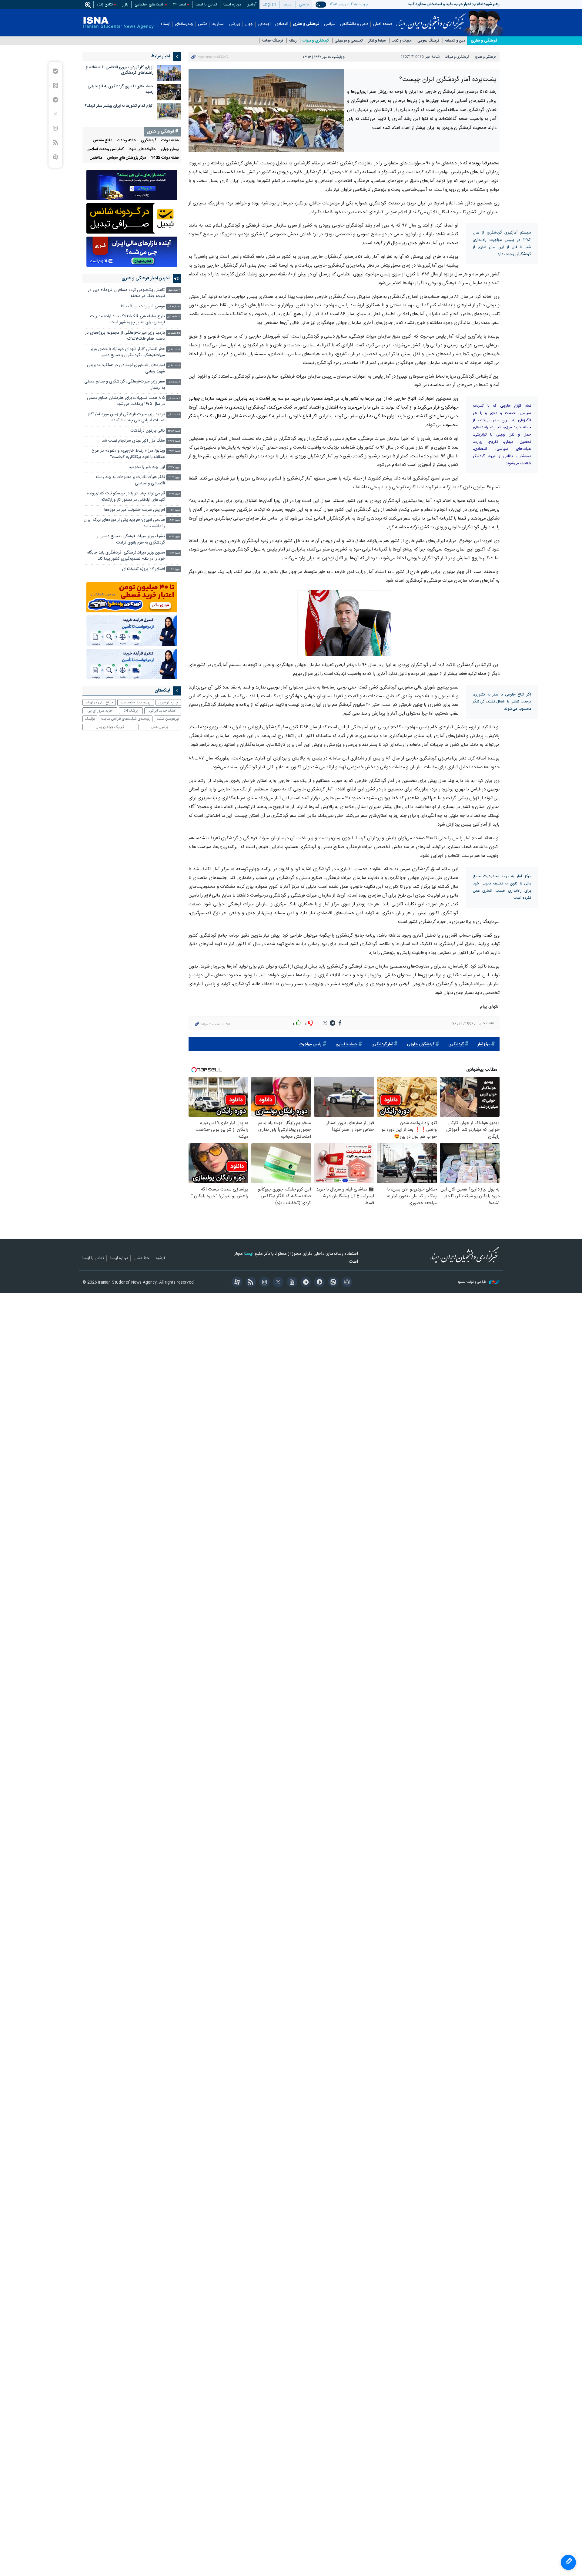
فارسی (304, 5)
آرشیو (252, 5)
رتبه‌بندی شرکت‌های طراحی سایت (126, 719)
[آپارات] (236, 1283)
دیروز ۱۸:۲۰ (175, 537)
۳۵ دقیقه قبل (173, 333)
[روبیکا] (346, 1283)
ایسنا (431, 19)
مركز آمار (484, 1044)
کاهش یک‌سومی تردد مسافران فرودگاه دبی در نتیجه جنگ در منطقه (126, 293)
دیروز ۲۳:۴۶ (174, 441)
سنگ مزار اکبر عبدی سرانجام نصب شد (133, 441)
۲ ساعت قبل (174, 398)
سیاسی (330, 24)
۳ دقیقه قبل (174, 290)
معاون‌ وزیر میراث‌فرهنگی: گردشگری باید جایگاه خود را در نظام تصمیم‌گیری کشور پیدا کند (126, 556)
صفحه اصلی (383, 24)
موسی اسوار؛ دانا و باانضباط (142, 306)
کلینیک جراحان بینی (110, 727)
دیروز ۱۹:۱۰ (175, 510)
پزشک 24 (131, 711)
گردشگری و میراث (316, 41)
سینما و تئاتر (377, 41)
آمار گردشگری (382, 1044)
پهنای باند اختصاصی (136, 702)
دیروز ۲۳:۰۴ (174, 451)
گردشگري (456, 1044)
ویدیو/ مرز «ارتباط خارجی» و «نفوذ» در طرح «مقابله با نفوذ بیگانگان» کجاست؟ (128, 454)
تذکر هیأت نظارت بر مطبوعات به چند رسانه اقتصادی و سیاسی (130, 480)
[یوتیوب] (291, 1283)
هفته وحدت (127, 141)
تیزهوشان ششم (168, 719)
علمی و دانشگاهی (354, 24)
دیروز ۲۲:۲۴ (174, 478)
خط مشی (142, 1258)
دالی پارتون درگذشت (148, 431)
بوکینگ (90, 719)
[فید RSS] (250, 1283)
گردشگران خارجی (421, 1044)
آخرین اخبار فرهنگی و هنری (146, 278)
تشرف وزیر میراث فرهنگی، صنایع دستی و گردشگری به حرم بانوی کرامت (131, 539)
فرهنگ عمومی (428, 41)
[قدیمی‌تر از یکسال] (169, 73)
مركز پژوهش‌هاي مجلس (126, 158)
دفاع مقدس (103, 141)
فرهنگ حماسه (272, 41)
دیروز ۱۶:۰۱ (175, 569)
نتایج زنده (105, 5)
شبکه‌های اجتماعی (149, 5)
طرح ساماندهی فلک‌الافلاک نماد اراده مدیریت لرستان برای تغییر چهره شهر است (127, 320)
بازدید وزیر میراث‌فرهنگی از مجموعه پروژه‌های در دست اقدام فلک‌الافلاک (125, 336)
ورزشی (235, 24)
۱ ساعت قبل (174, 350)
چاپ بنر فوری (168, 702)
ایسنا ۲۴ (180, 5)
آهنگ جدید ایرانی (163, 711)
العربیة (288, 5)
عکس (202, 24)
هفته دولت (170, 141)
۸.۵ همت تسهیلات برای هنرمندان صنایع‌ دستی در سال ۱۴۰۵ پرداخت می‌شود (126, 401)
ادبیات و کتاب (402, 41)
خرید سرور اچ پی (100, 711)
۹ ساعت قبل (174, 415)
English (269, 5)
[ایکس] (277, 1283)
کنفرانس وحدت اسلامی (105, 149)
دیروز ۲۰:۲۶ (175, 494)
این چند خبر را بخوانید (147, 467)
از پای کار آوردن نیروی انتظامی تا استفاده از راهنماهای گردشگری (120, 70)
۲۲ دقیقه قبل (174, 317)
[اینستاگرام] (264, 1283)
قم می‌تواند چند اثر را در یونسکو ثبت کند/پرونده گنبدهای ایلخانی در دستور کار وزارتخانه (126, 497)
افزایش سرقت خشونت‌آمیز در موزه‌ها (135, 510)
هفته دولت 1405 (165, 158)
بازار (125, 5)
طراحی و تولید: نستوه (472, 1282)
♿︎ (568, 2562)
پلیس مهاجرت (311, 1044)
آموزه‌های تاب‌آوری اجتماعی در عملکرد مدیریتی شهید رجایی (126, 368)
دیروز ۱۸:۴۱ (174, 520)
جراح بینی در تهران (99, 702)
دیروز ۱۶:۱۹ (175, 553)
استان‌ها (218, 24)
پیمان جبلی (170, 149)
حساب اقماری (346, 1044)
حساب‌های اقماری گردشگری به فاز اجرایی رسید (120, 89)
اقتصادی (282, 24)
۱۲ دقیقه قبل (174, 307)
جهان (249, 24)
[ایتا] (332, 1283)
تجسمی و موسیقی (349, 41)
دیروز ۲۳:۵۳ (174, 431)
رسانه (293, 41)
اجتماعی (264, 24)
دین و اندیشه (455, 41)
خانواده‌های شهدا (142, 149)
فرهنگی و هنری (306, 24)
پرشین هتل (160, 727)
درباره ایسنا (232, 5)
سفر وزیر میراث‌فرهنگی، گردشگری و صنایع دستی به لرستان (125, 385)
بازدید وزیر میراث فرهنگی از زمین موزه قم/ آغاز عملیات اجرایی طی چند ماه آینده (126, 418)
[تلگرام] (305, 1283)
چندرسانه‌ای (184, 24)
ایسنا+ (165, 24)
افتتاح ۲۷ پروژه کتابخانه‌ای (144, 569)
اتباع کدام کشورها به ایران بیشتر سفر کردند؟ (119, 106)
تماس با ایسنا (206, 5)
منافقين (96, 158)
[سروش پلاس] (318, 1283)
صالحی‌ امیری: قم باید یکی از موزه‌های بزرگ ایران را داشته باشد (124, 523)
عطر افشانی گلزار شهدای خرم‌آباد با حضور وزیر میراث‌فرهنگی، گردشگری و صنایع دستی (128, 352)
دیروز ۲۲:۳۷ (174, 468)
